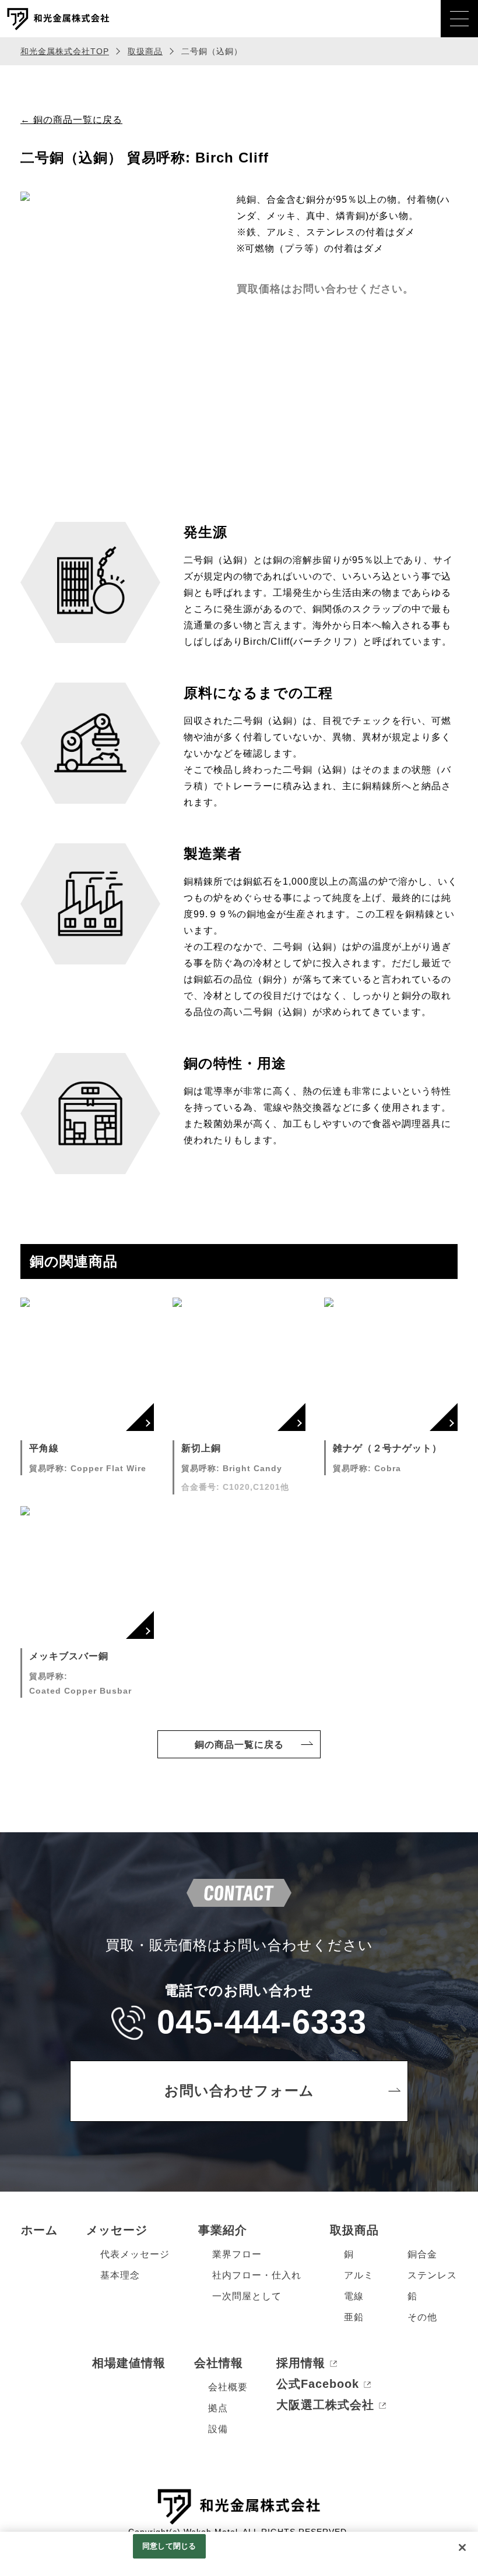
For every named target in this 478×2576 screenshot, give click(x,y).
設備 (218, 2429)
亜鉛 (354, 2317)
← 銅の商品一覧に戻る (71, 120)
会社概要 (228, 2387)
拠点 (218, 2408)
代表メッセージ (135, 2254)
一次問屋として (247, 2296)
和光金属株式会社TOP (65, 51)
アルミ (359, 2275)
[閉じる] (462, 2547)
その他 (422, 2317)
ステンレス (432, 2275)
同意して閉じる (169, 2546)
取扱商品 (145, 51)
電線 (354, 2296)
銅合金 (422, 2254)
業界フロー (237, 2254)
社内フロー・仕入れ (257, 2275)
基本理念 (120, 2275)
